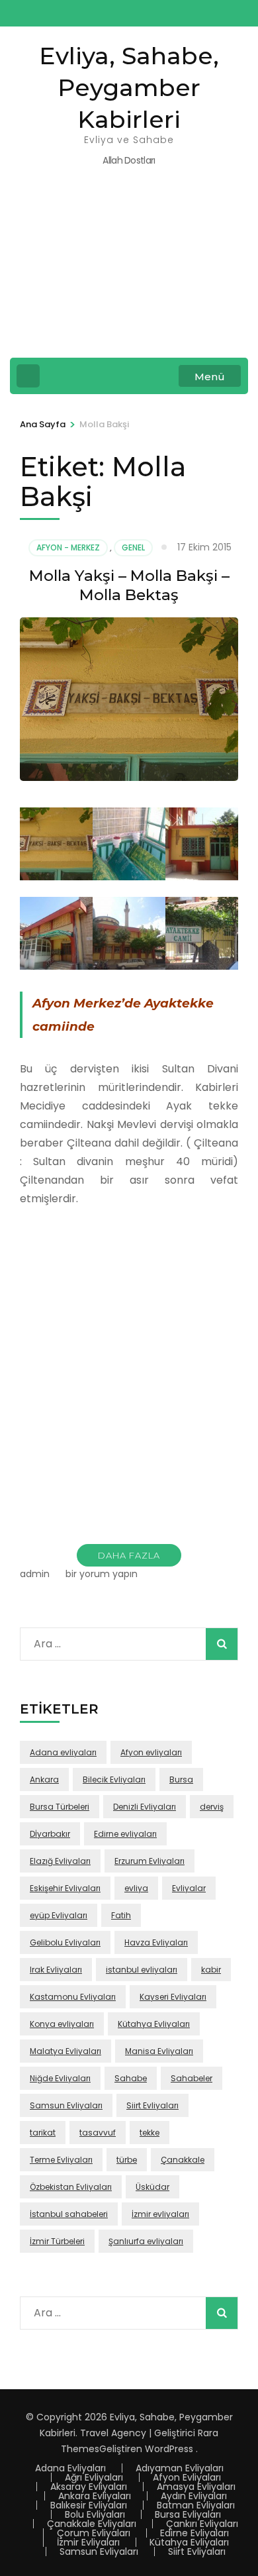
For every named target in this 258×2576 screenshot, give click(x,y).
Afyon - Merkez (68, 547)
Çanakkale (183, 2160)
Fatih (121, 1915)
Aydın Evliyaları (194, 2496)
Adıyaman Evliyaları (180, 2468)
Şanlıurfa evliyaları (146, 2241)
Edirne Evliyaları (194, 2533)
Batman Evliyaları (196, 2505)
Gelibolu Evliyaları (65, 1942)
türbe (127, 2160)
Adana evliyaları (63, 1752)
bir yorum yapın (100, 1574)
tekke (150, 2133)
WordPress (169, 2449)
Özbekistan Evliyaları (71, 2187)
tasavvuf (98, 2133)
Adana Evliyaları (70, 2468)
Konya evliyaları (62, 2024)
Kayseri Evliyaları (173, 1997)
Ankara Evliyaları (95, 2496)
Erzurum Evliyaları (150, 1861)
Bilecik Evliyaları (114, 1779)
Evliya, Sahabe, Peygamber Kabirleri (129, 87)
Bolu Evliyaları (95, 2514)
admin (35, 1574)
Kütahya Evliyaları (154, 2024)
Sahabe (131, 2078)
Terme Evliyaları (61, 2160)
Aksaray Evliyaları (89, 2487)
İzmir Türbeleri (57, 2241)
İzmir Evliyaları (88, 2542)
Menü (210, 377)
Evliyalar (189, 1888)
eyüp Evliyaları (59, 1915)
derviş (212, 1807)
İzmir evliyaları (160, 2214)
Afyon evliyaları (151, 1752)
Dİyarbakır (50, 1834)
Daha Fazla (129, 1555)
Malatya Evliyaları (65, 2051)
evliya (136, 1888)
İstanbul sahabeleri (69, 2214)
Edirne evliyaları (125, 1834)
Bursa (181, 1779)
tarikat (43, 2133)
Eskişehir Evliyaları (65, 1888)
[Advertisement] (129, 271)
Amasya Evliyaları (196, 2487)
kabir (211, 1970)
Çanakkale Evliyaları (92, 2524)
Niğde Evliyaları (60, 2078)
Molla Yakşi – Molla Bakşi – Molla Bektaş (129, 585)
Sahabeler (192, 2078)
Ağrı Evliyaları (94, 2477)
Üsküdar (152, 2187)
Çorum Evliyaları (94, 2533)
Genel (133, 547)
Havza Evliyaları (156, 1942)
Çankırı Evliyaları (202, 2524)
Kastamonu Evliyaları (73, 1997)
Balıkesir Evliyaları (89, 2505)
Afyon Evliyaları (187, 2477)
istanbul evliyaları (142, 1970)
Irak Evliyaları (56, 1970)
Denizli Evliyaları (145, 1807)
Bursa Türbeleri (60, 1807)
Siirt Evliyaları (152, 2105)
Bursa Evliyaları (188, 2514)
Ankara (44, 1779)
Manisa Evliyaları (159, 2051)
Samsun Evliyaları (66, 2105)
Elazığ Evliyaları (60, 1861)
